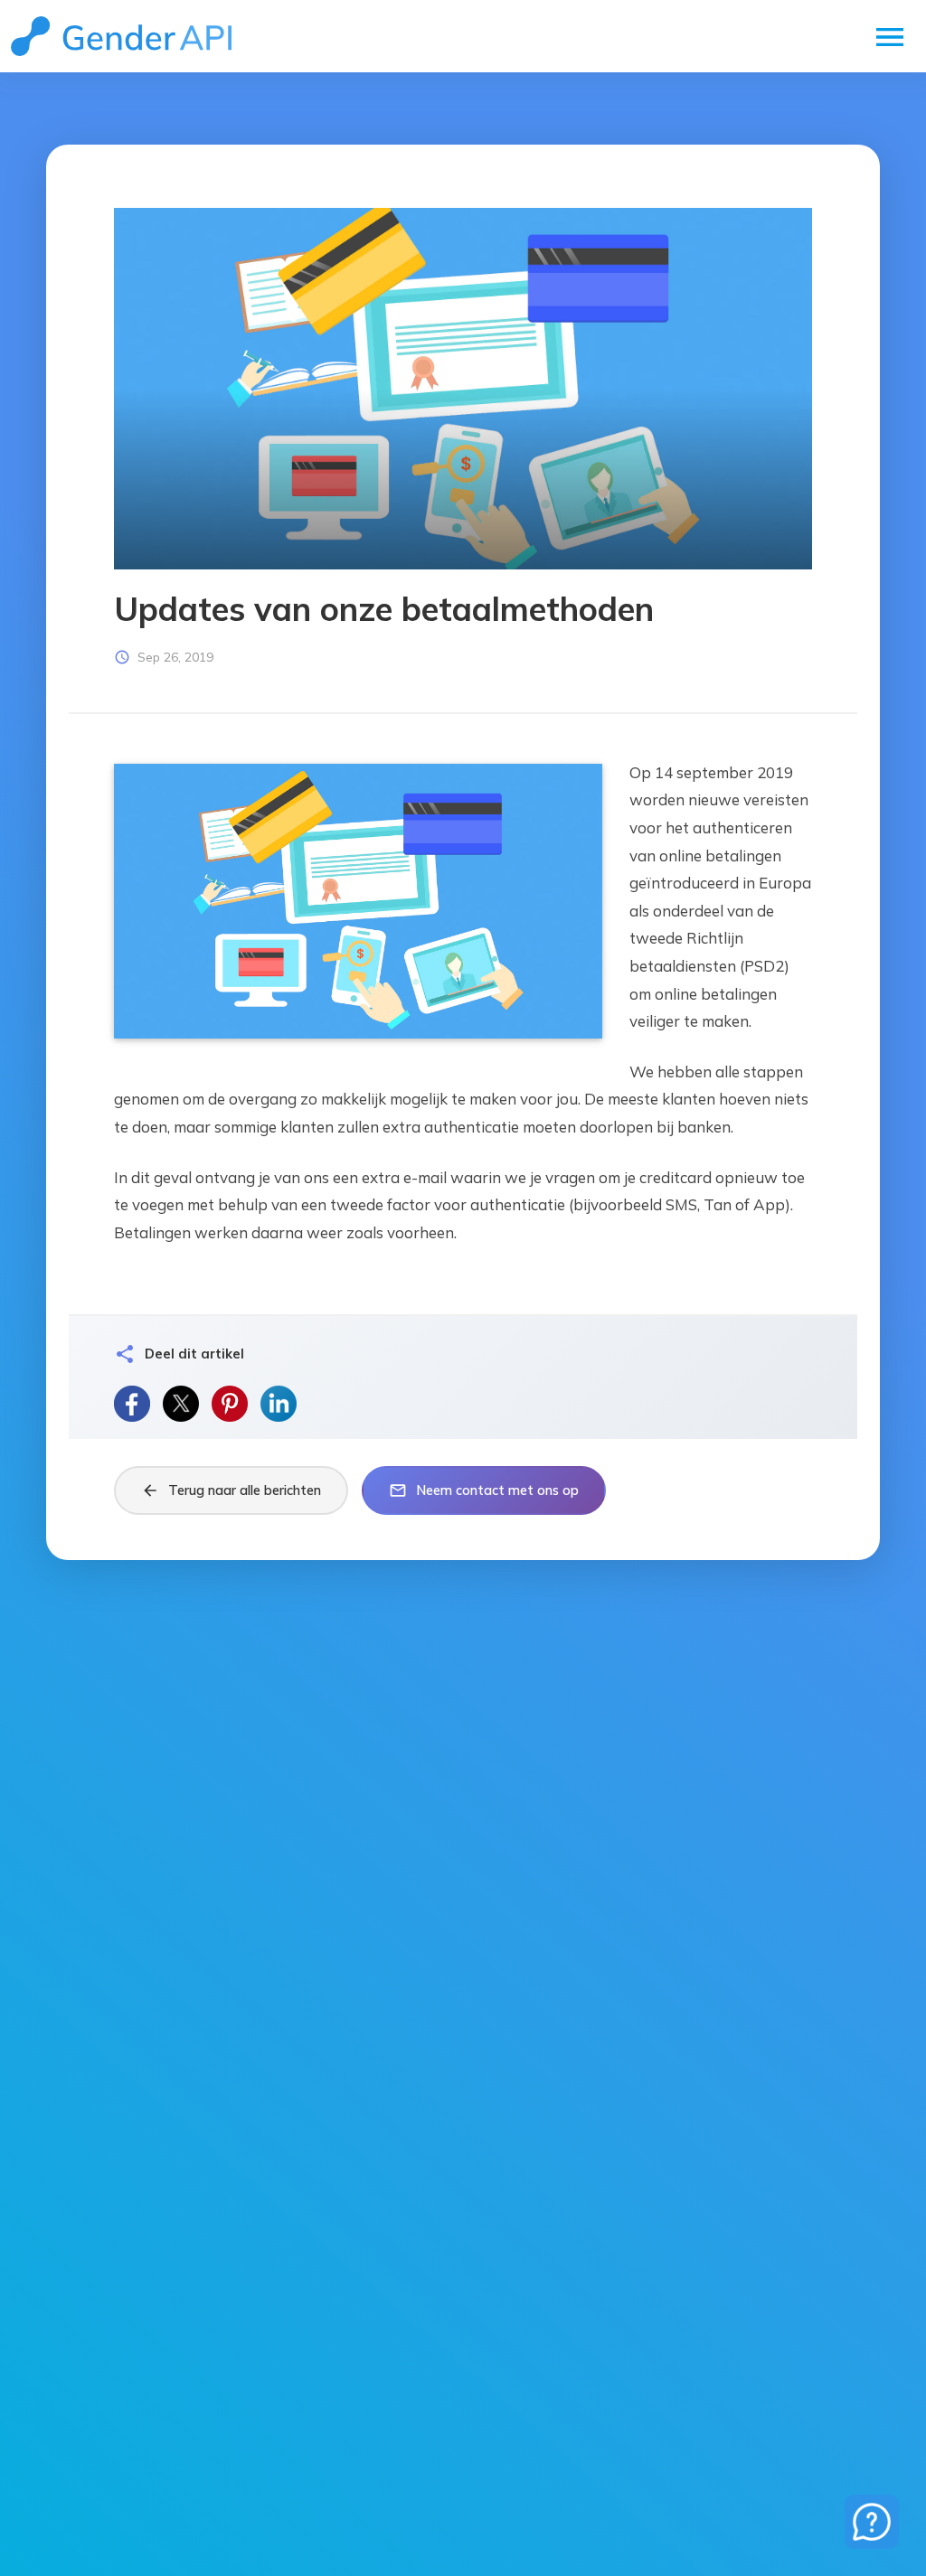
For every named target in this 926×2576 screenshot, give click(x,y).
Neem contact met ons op (484, 1490)
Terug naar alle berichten (231, 1490)
